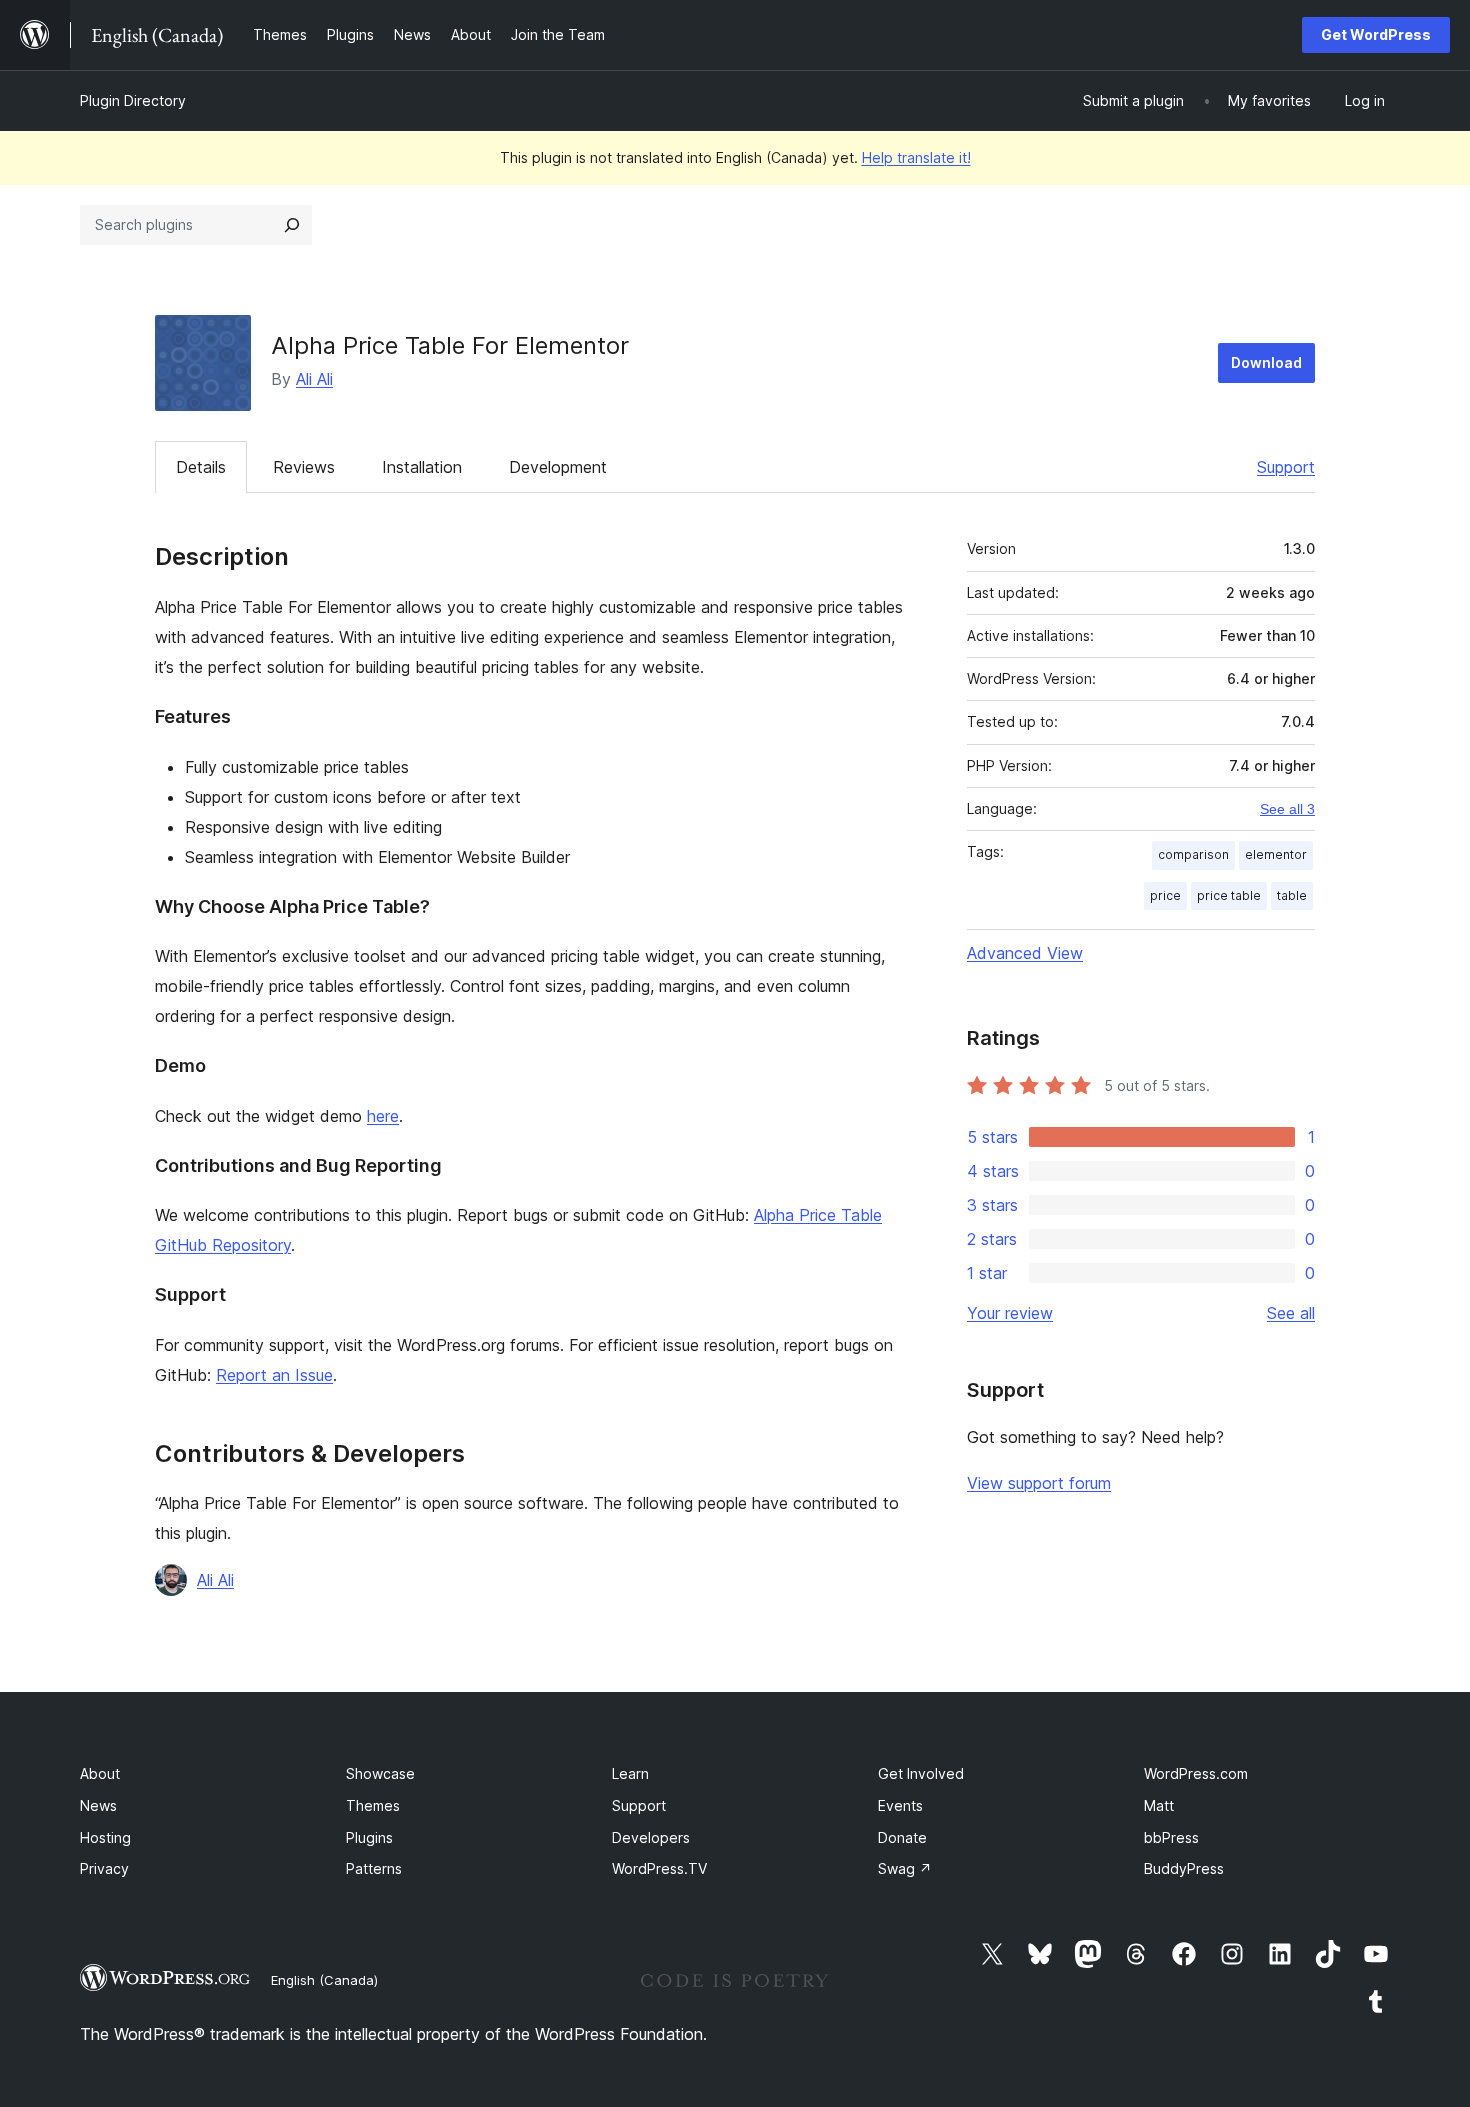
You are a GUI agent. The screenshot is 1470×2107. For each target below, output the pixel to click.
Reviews (304, 467)
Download (1266, 362)
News (98, 1805)
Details (201, 467)
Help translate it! (916, 157)
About (100, 1773)
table (1292, 895)
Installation (422, 467)
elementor (1276, 854)
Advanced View (1025, 953)
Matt (1159, 1805)
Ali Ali (314, 379)
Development (558, 467)
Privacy (104, 1868)
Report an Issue (274, 1375)
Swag (905, 1868)
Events (900, 1805)
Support (1286, 467)
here (383, 1116)
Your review (1010, 1313)
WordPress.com (1196, 1773)
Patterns (374, 1868)
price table (1229, 895)
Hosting (105, 1837)
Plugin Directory (133, 100)
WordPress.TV (659, 1868)
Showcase (380, 1773)
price (1165, 895)
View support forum (1039, 1483)
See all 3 (1287, 809)
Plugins (369, 1837)
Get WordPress (1376, 34)
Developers (651, 1837)
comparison (1193, 854)
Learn (630, 1773)
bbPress (1171, 1837)
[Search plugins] (292, 225)
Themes (373, 1805)
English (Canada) (324, 1980)
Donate (902, 1837)
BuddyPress (1184, 1868)
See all (1291, 1313)
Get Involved (921, 1773)
